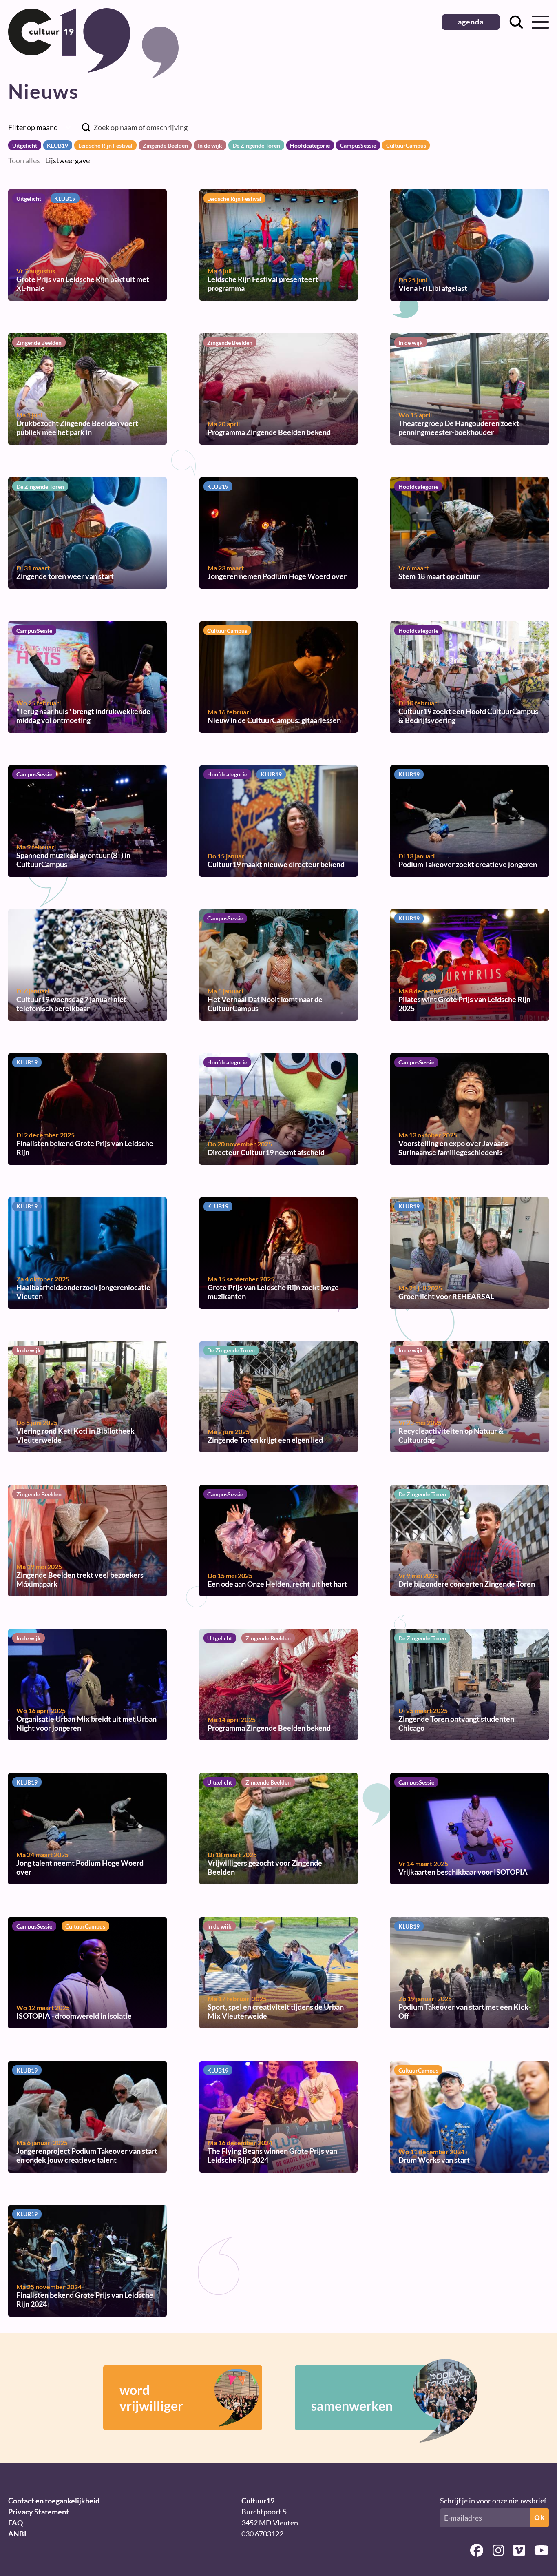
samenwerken (352, 2406)
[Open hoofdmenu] (540, 22)
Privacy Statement (39, 2512)
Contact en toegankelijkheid (54, 2501)
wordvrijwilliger (151, 2398)
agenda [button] (471, 22)
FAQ (15, 2523)
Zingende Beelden (165, 145)
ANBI (17, 2534)
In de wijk (210, 145)
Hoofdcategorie (310, 145)
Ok (539, 2518)
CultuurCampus (406, 145)
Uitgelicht (25, 145)
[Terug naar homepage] (69, 70)
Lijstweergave (67, 160)
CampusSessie (358, 145)
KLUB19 (57, 145)
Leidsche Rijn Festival (105, 145)
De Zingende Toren (256, 145)
